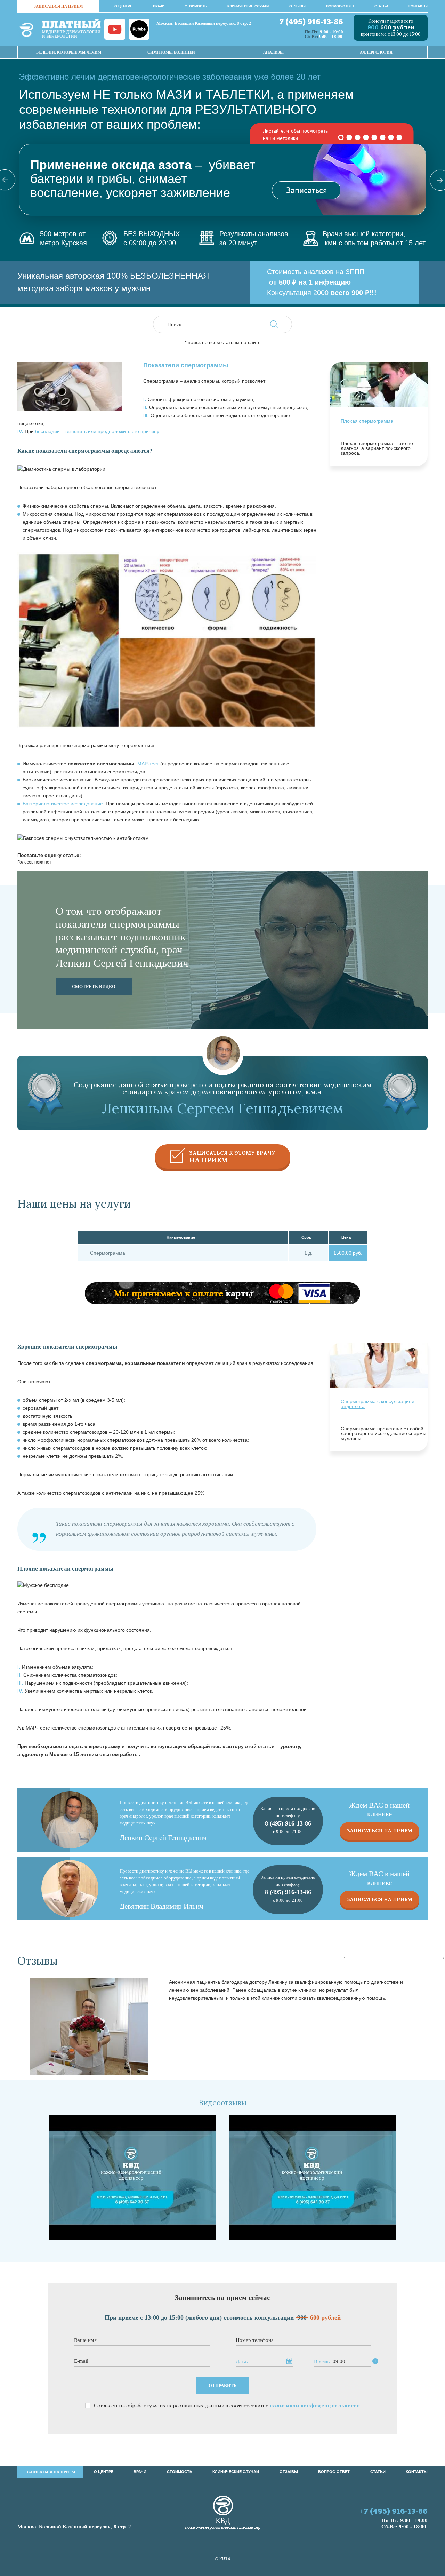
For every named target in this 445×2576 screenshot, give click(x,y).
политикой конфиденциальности (315, 2406)
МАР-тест (148, 764)
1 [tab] (341, 137)
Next (435, 180)
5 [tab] (374, 137)
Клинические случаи (248, 6)
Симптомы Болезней (171, 52)
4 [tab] (366, 137)
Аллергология (376, 52)
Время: (322, 2362)
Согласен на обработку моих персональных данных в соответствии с (227, 2406)
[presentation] (344, 1958)
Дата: (242, 2362)
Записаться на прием (379, 1831)
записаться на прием (58, 6)
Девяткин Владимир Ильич (161, 1906)
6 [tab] (383, 137)
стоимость (196, 6)
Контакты (418, 6)
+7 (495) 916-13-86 (309, 22)
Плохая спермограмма (367, 421)
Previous (10, 180)
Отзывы (297, 6)
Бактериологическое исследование (63, 804)
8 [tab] (399, 137)
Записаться (306, 190)
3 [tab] (358, 137)
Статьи (381, 6)
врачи (159, 6)
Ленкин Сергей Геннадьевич (163, 1838)
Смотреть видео (94, 987)
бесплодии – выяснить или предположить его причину (97, 431)
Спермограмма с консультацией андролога (378, 1404)
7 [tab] (391, 137)
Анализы (273, 52)
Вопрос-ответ (340, 6)
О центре (123, 6)
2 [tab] (349, 137)
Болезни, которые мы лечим (69, 52)
